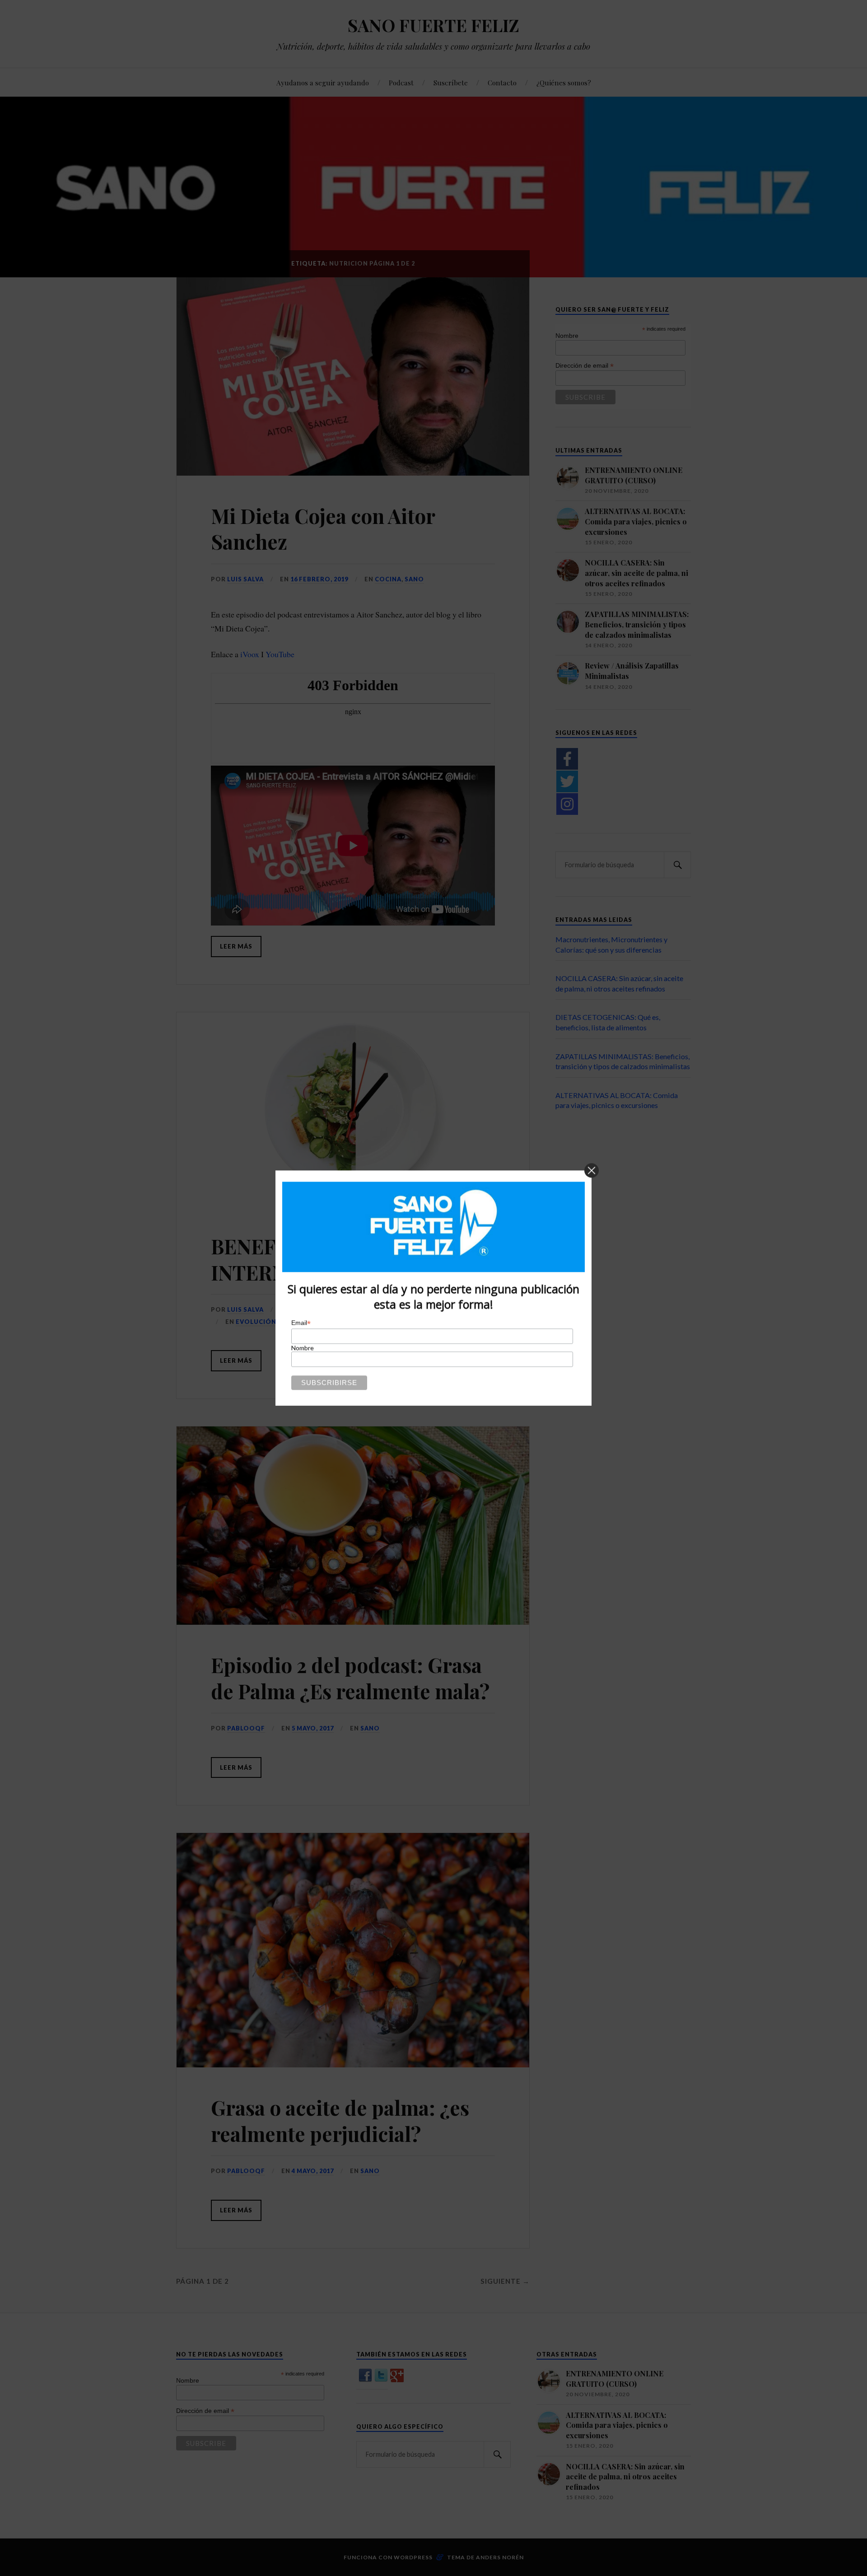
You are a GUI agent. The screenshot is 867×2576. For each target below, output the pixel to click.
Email (301, 1323)
